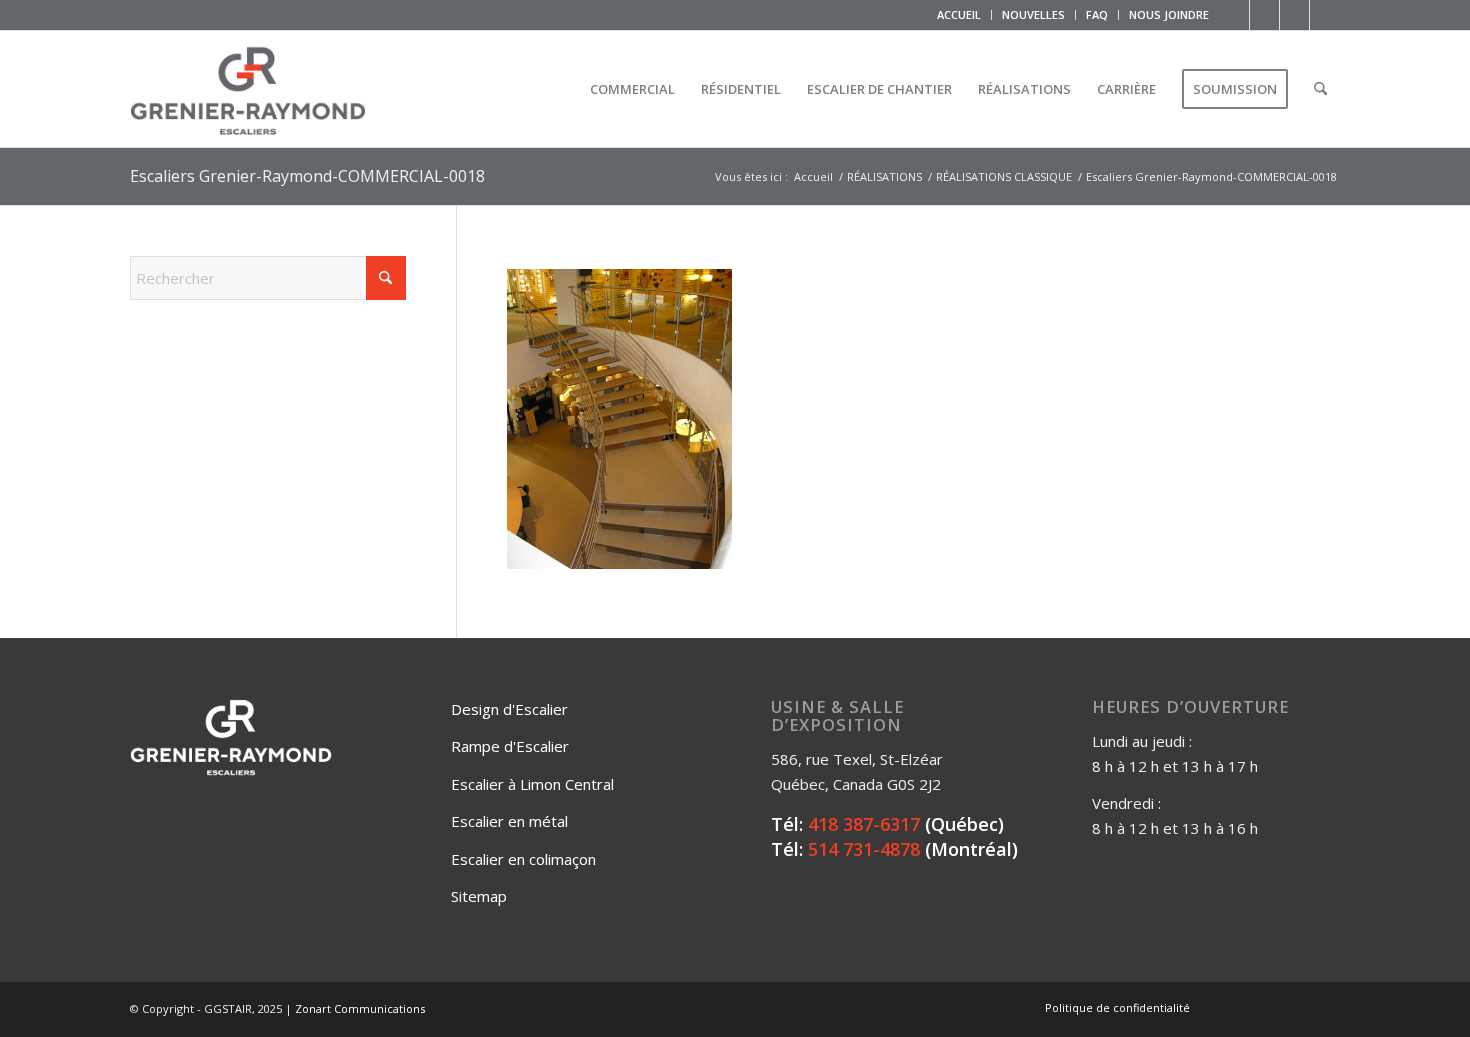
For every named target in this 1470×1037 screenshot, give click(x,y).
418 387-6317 (864, 824)
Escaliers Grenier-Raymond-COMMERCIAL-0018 (307, 176)
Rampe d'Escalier (510, 746)
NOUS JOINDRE (1169, 14)
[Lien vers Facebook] (1234, 15)
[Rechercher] (1320, 89)
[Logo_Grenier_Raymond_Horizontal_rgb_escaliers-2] (248, 89)
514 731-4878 (864, 849)
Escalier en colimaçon (523, 859)
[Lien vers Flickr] (1264, 15)
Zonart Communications (360, 1008)
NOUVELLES (1033, 14)
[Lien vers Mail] (1325, 15)
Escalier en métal (509, 821)
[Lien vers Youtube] (1294, 15)
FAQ (1097, 14)
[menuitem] (959, 15)
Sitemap (479, 896)
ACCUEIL (959, 14)
